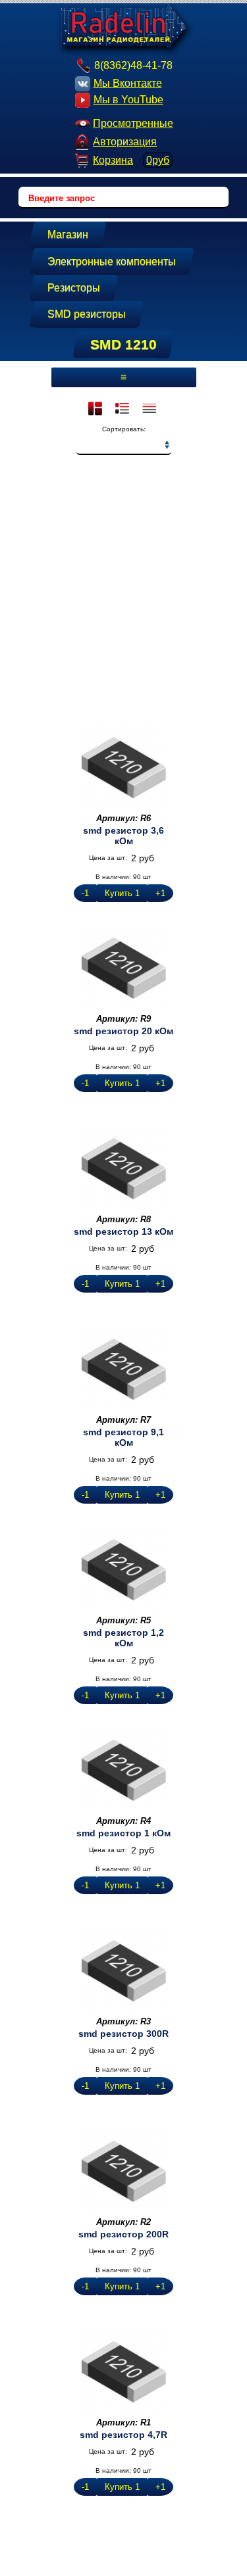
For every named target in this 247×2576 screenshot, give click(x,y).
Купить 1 (122, 893)
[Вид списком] (151, 410)
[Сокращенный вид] (123, 410)
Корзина (131, 160)
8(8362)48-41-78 (133, 65)
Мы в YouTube (128, 100)
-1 (85, 893)
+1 (160, 893)
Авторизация (125, 142)
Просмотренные (133, 123)
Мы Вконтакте (128, 83)
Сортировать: (124, 429)
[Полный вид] (96, 410)
